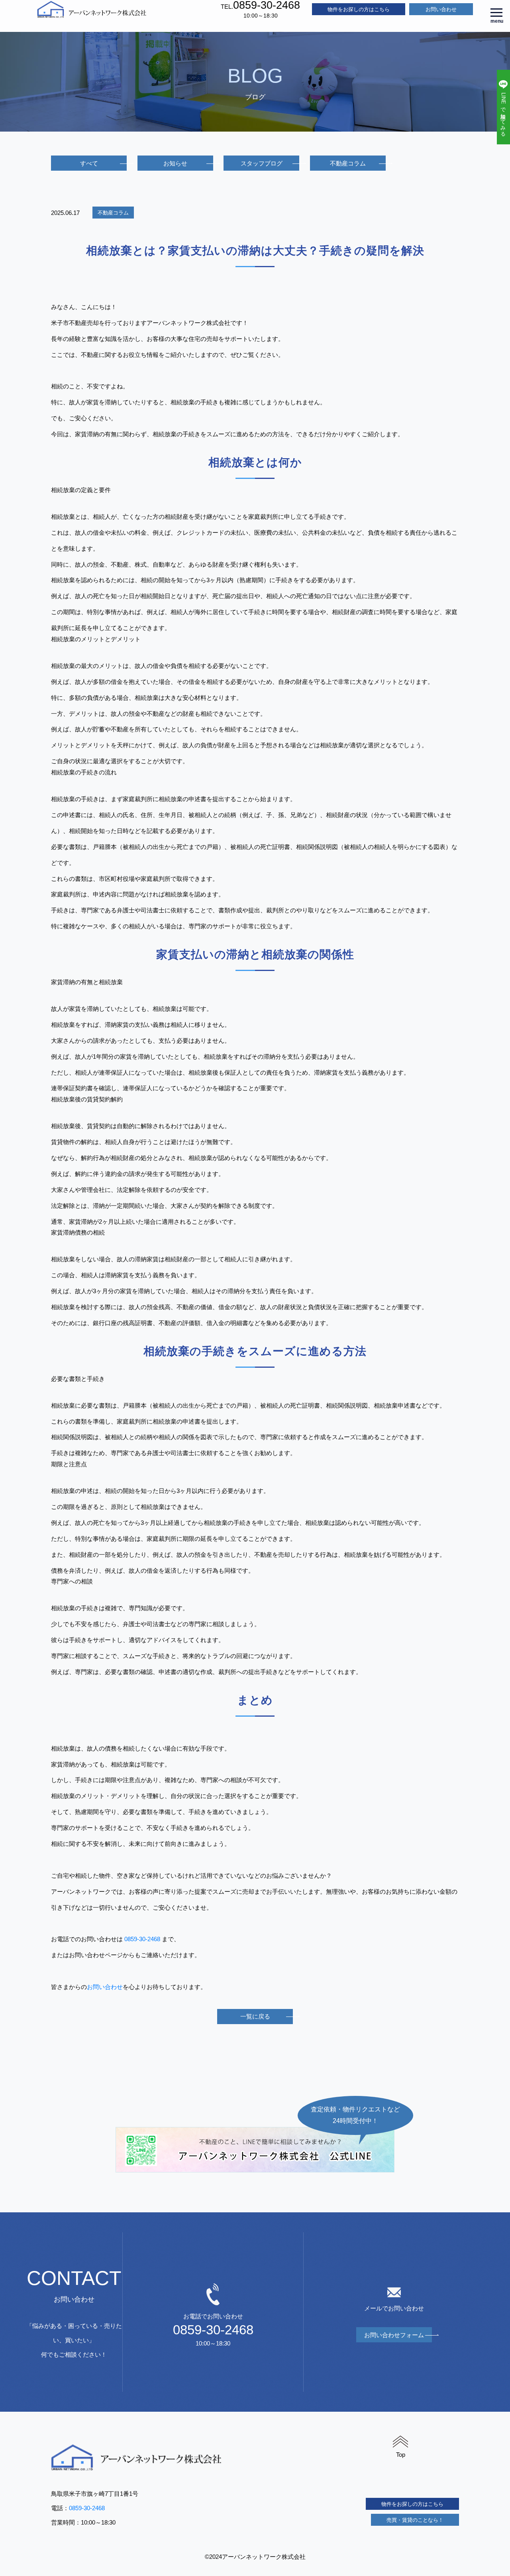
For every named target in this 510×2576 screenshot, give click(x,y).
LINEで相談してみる (503, 113)
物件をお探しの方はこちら (359, 9)
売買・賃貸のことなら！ (415, 2520)
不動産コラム (348, 163)
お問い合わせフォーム (394, 2335)
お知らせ (175, 163)
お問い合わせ (441, 9)
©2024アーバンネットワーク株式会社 (255, 2557)
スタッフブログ (262, 163)
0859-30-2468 (142, 1939)
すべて (89, 163)
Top (401, 2455)
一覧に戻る (255, 2016)
